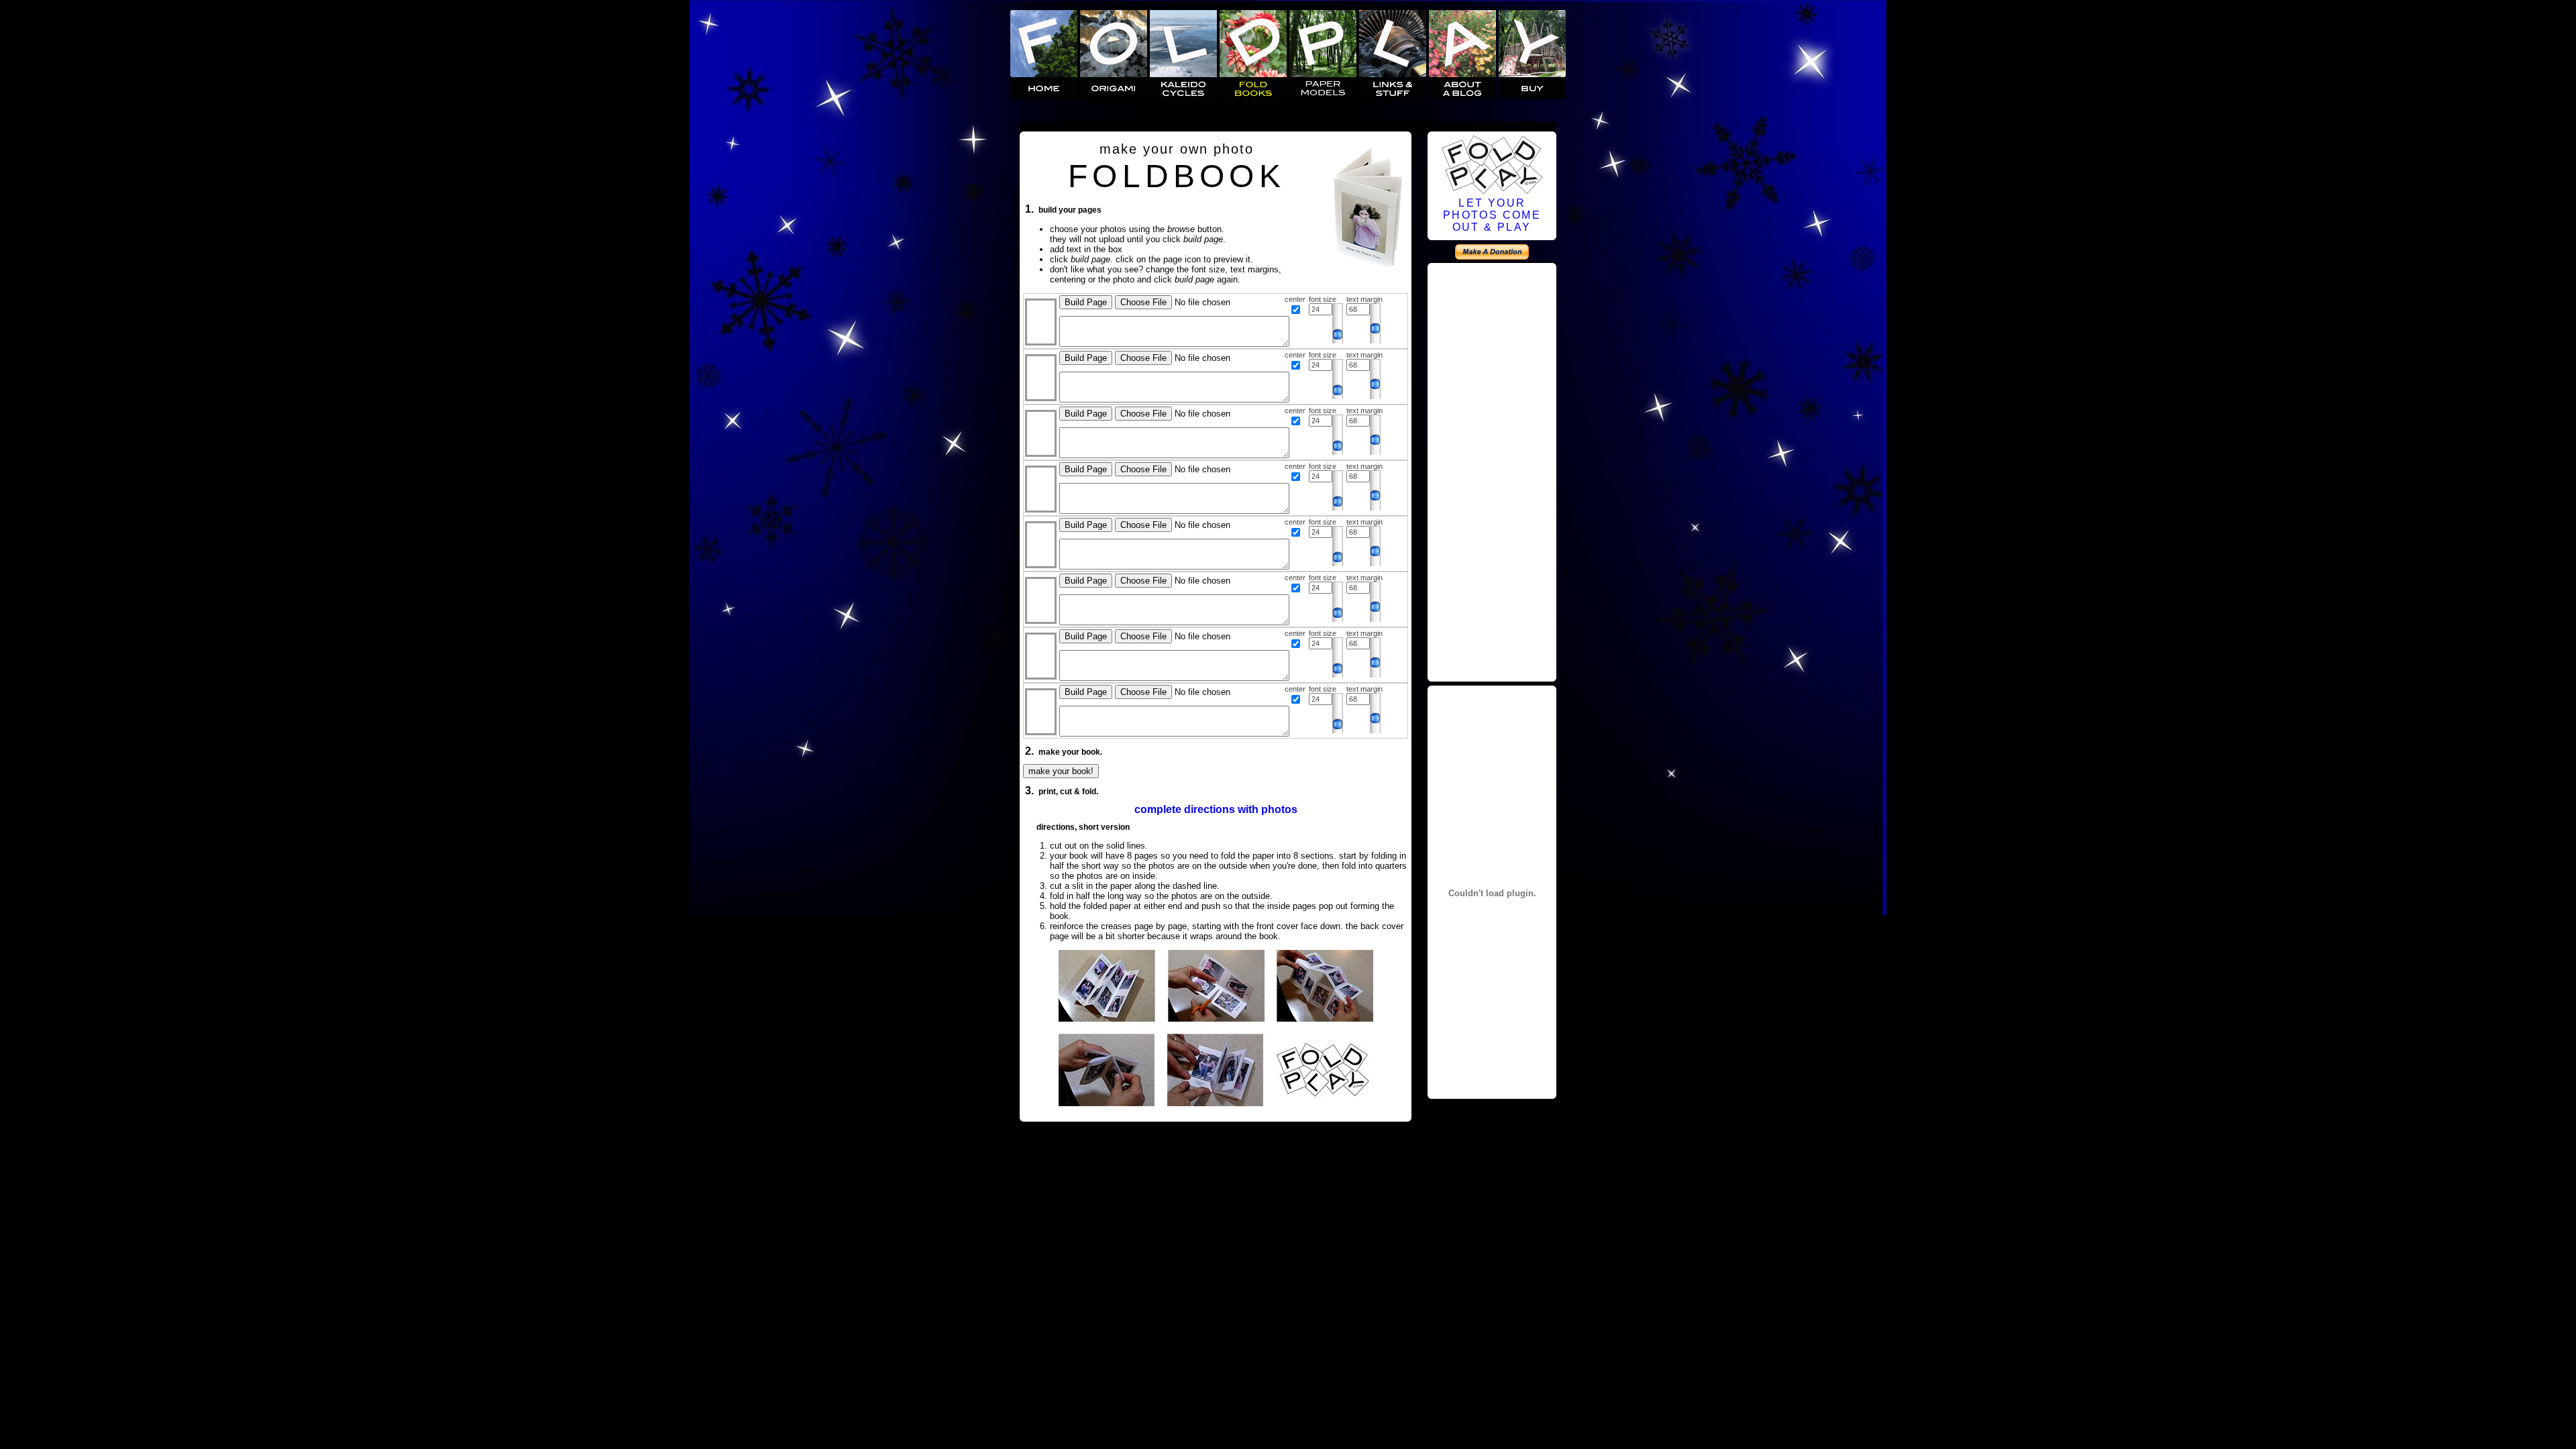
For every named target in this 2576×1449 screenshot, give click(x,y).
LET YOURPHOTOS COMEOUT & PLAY (1492, 215)
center (1295, 299)
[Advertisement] (1492, 470)
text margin (1364, 299)
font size (1323, 299)
